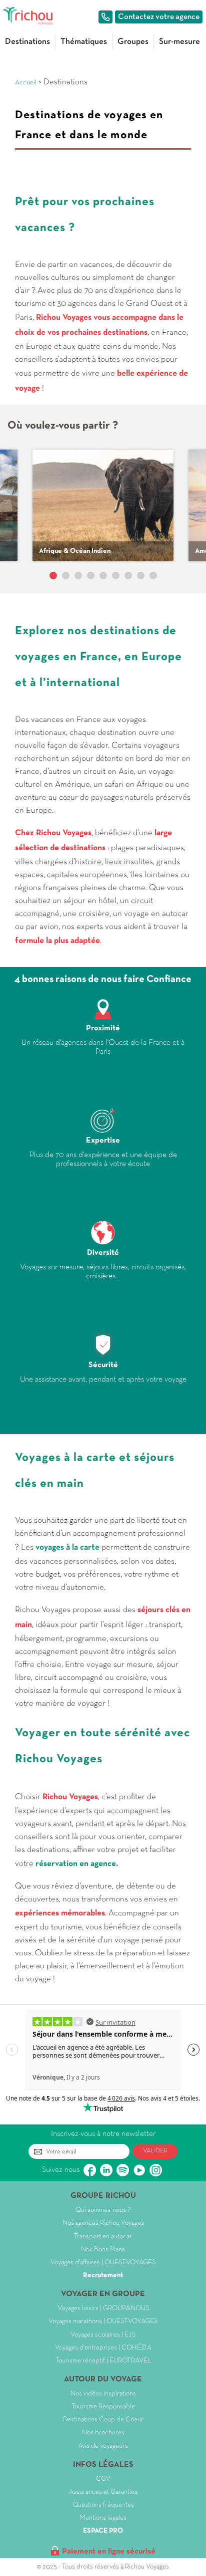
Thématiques (84, 42)
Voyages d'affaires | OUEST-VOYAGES (103, 2262)
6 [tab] (116, 576)
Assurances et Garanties (103, 2492)
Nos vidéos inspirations (103, 2394)
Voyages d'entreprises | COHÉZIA (103, 2348)
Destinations (27, 42)
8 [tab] (141, 576)
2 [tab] (66, 576)
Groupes (133, 42)
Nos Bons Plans (103, 2249)
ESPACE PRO (103, 2531)
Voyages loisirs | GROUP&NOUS (103, 2308)
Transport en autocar (103, 2236)
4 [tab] (91, 576)
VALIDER (155, 2151)
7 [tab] (128, 576)
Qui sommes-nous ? (103, 2210)
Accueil (26, 83)
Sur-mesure (179, 42)
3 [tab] (78, 576)
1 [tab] (53, 576)
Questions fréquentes (103, 2505)
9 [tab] (153, 576)
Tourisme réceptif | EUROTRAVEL (103, 2361)
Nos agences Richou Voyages (103, 2223)
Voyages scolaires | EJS (103, 2335)
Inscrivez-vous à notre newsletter (103, 2134)
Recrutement (103, 2275)
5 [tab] (103, 576)
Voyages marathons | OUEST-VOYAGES (103, 2321)
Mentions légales (103, 2518)
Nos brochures (103, 2433)
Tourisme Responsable (103, 2407)
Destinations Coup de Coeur (103, 2420)
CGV (103, 2479)
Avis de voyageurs (103, 2446)
